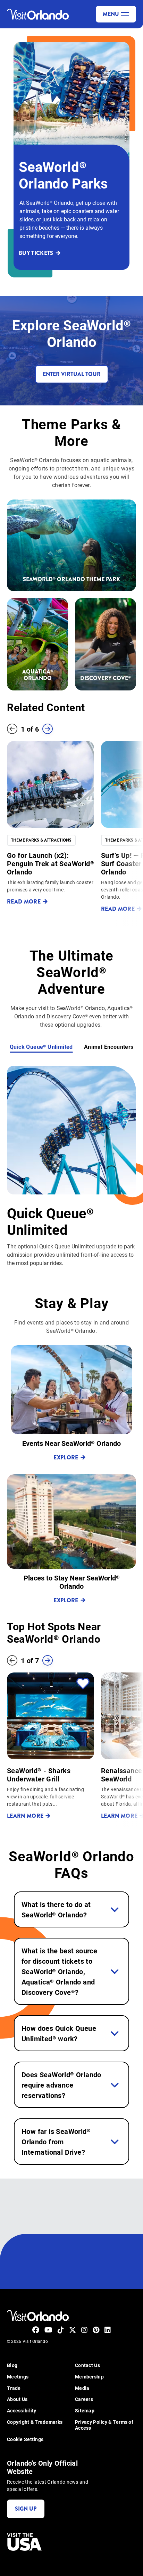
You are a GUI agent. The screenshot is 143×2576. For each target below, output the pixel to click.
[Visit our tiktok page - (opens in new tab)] (61, 2330)
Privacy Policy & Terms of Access (104, 2425)
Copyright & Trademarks (35, 2422)
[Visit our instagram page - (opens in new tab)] (84, 2330)
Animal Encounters (109, 1047)
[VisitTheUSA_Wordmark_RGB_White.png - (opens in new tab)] (24, 2542)
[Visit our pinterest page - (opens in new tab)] (96, 2330)
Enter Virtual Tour (72, 374)
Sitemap (85, 2411)
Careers (84, 2399)
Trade (14, 2388)
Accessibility (22, 2411)
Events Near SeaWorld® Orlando (71, 1443)
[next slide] (48, 729)
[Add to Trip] (83, 1684)
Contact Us (87, 2366)
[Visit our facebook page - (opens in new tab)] (36, 2330)
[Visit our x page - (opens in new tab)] (73, 2330)
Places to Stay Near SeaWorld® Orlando (72, 1582)
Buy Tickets (36, 253)
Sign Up (26, 2509)
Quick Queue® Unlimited (41, 1047)
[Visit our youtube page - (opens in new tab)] (48, 2330)
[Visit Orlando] (38, 14)
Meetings (18, 2377)
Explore (66, 1457)
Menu (111, 14)
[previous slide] (12, 729)
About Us (17, 2399)
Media (82, 2388)
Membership (89, 2377)
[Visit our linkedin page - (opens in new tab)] (108, 2330)
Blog (12, 2366)
